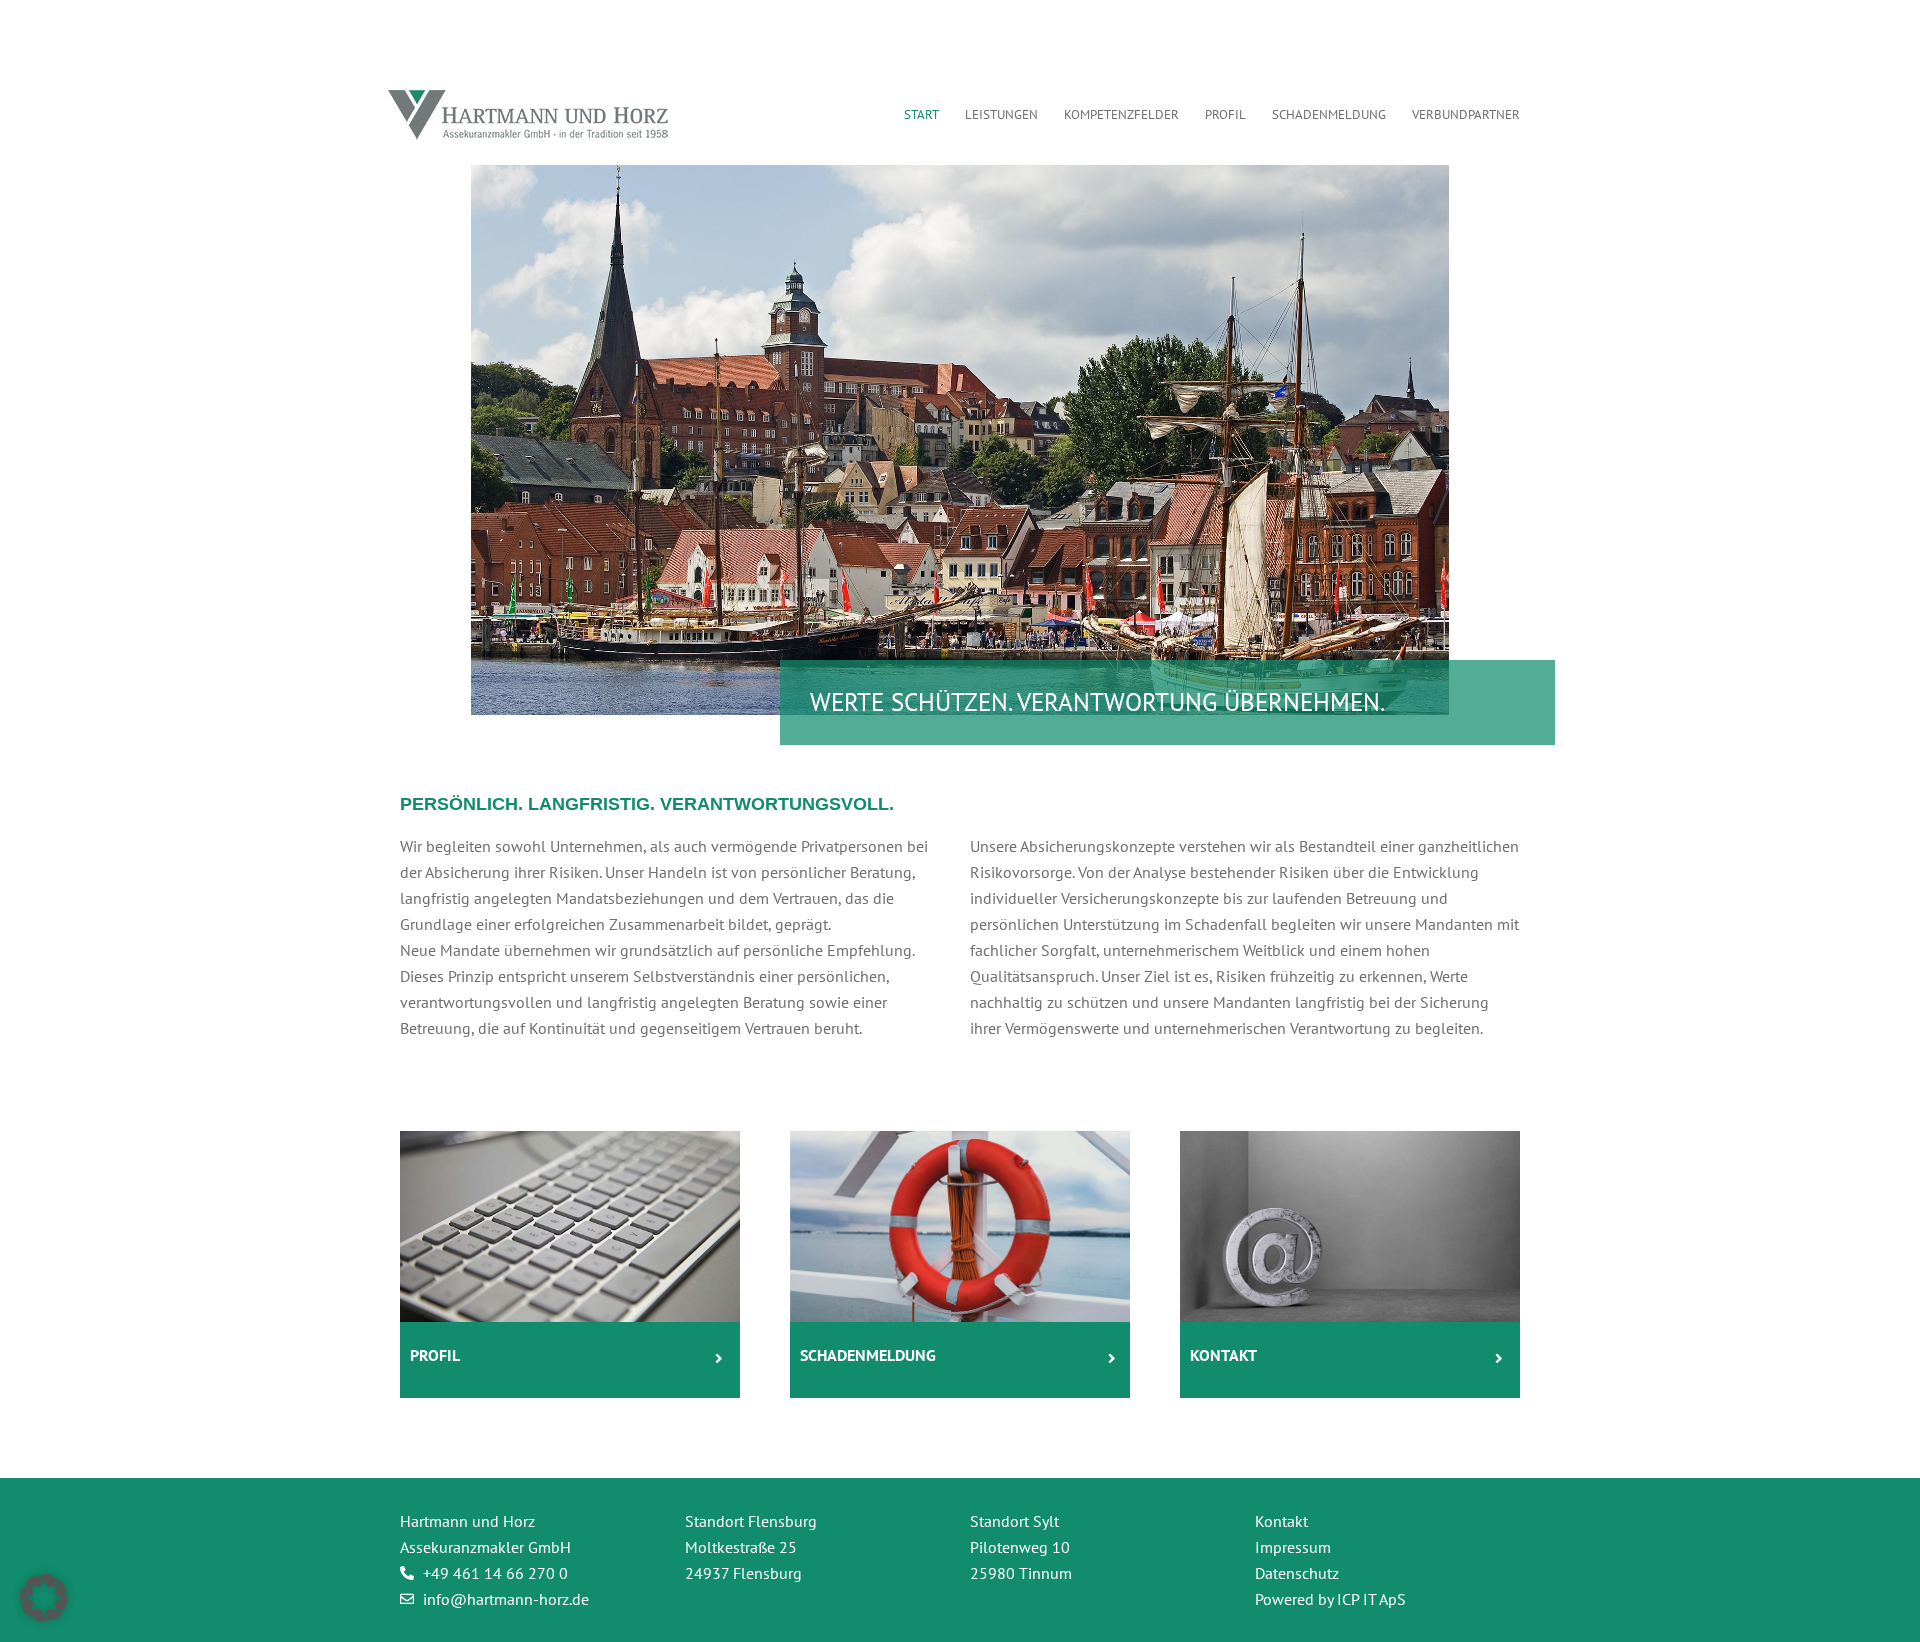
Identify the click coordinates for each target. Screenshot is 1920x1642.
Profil (435, 1355)
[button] (44, 1598)
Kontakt (1223, 1355)
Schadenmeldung (868, 1355)
